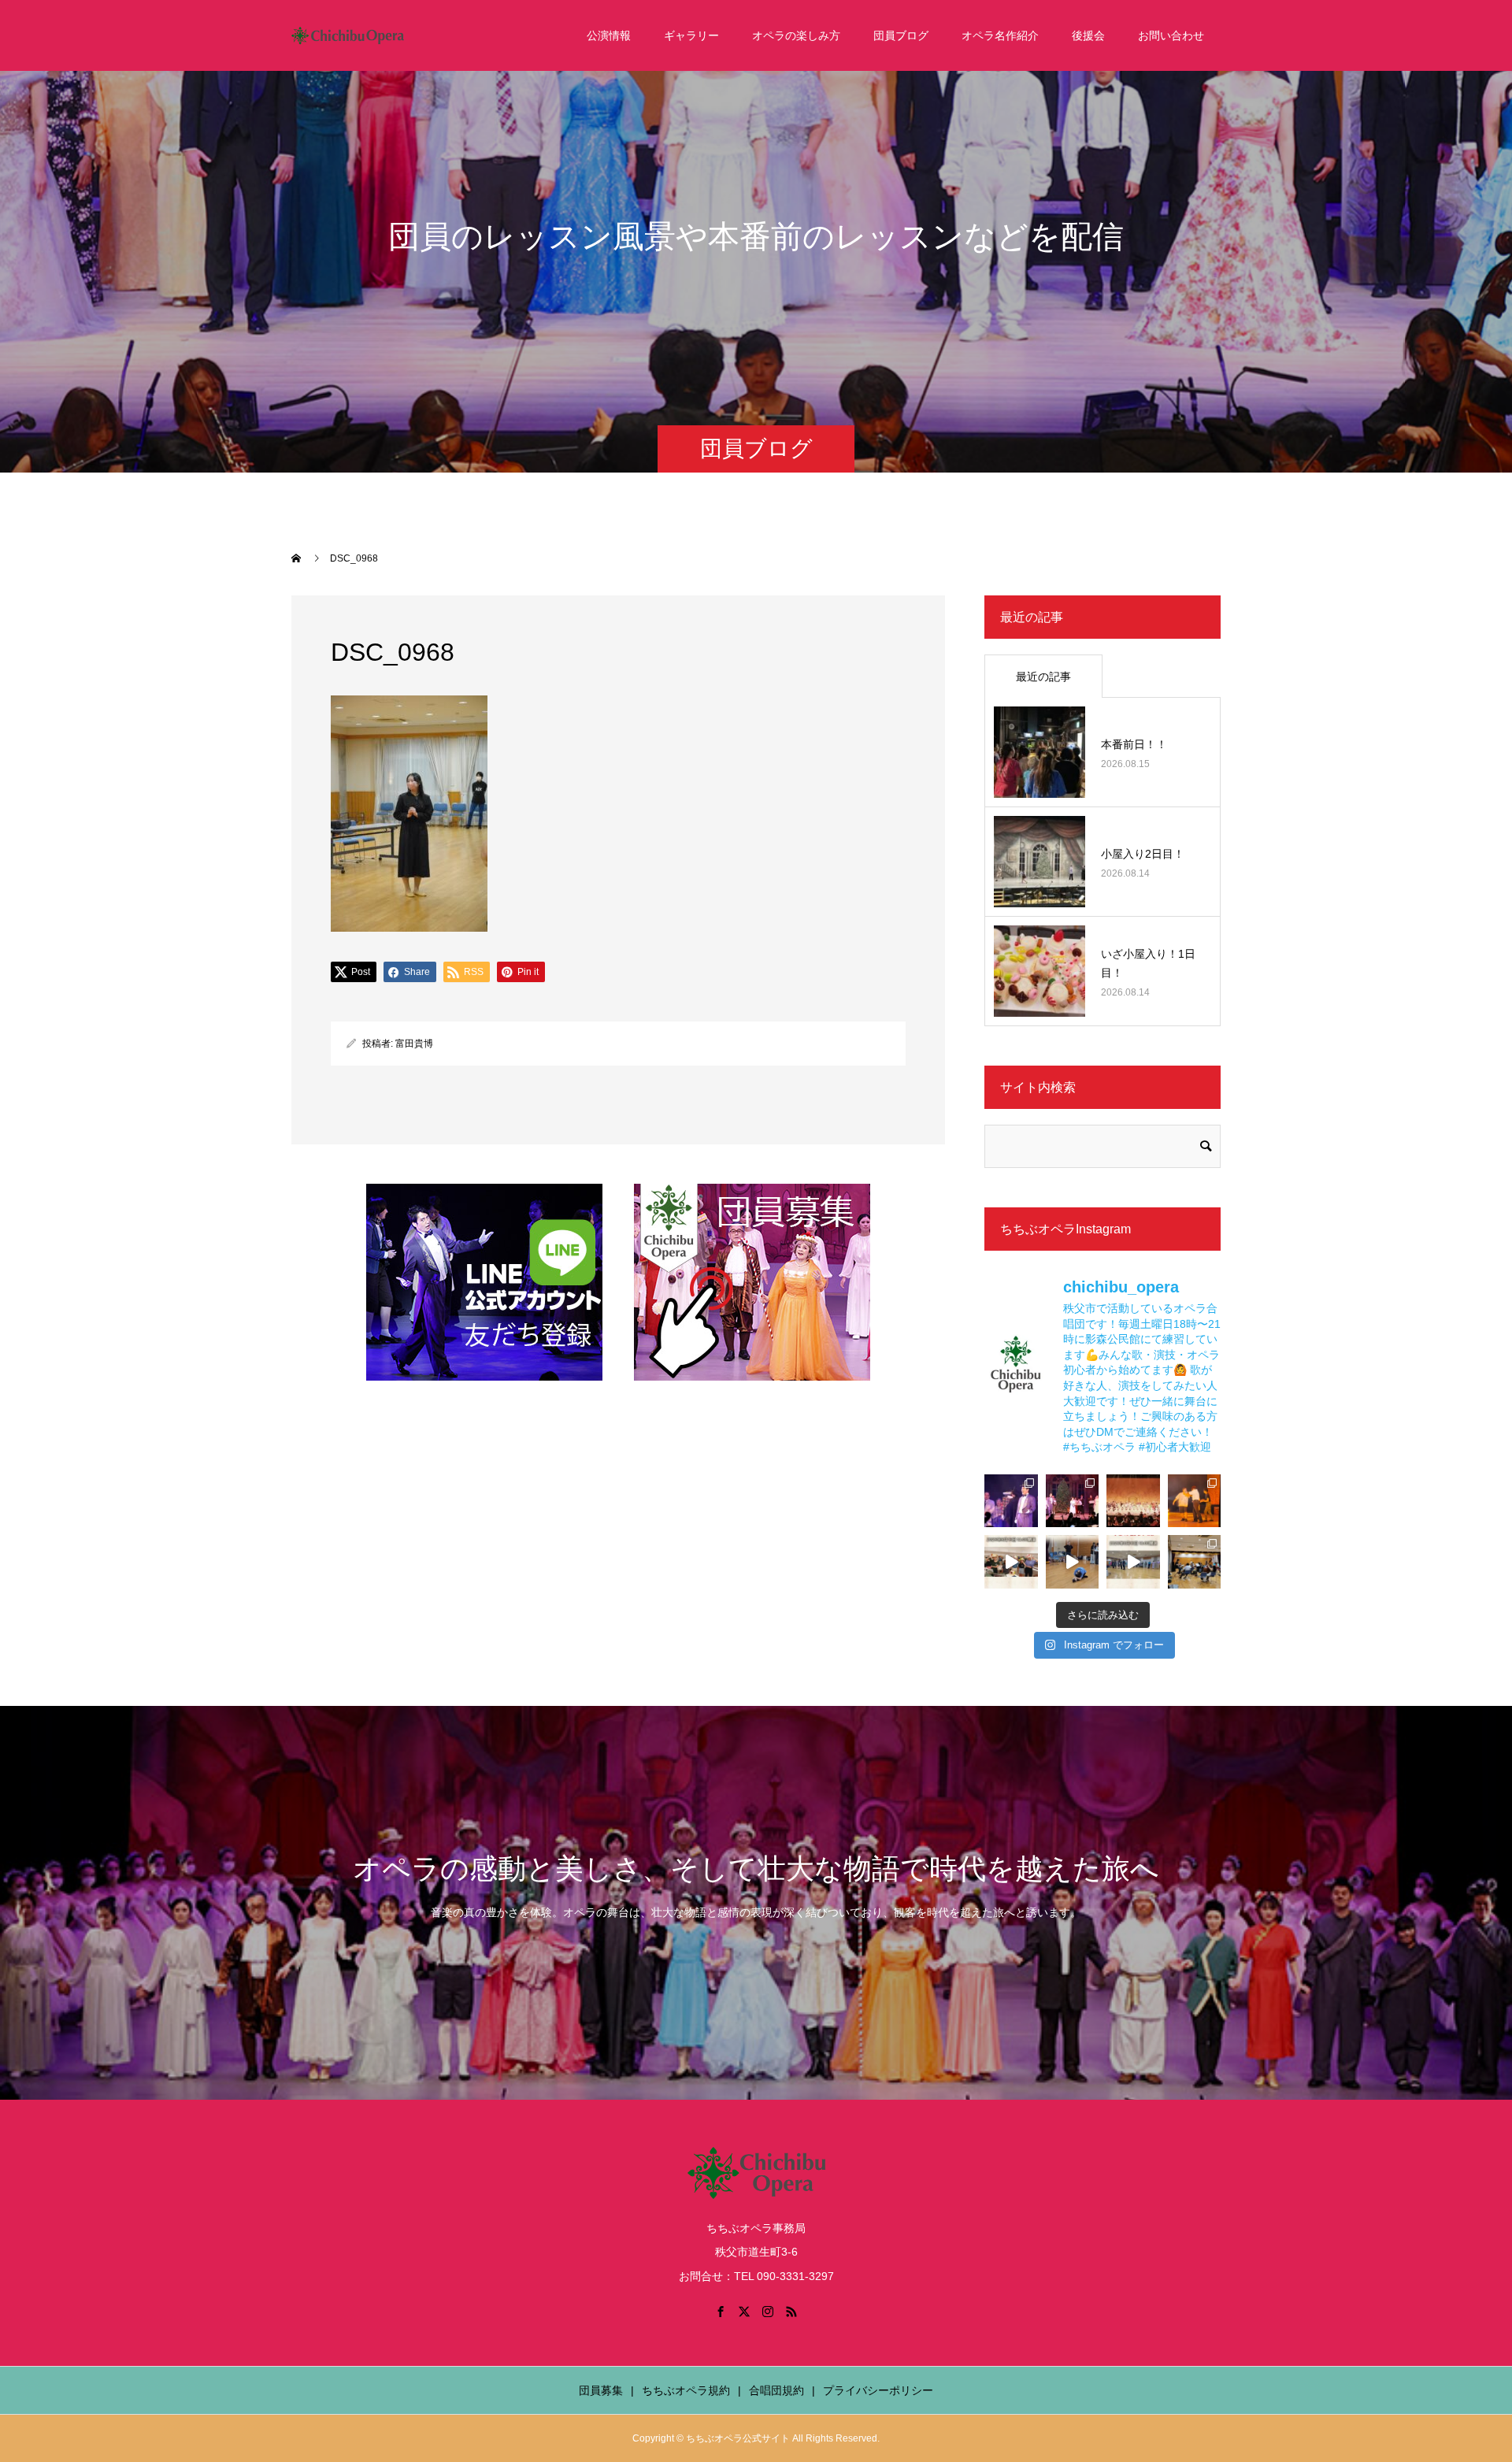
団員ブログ (901, 35)
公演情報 (609, 35)
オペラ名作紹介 (1000, 35)
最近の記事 (1043, 677)
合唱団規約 (776, 2390)
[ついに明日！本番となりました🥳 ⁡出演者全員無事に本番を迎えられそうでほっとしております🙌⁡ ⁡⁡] (1195, 1501)
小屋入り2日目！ (1143, 854)
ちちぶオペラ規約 (686, 2390)
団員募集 (601, 2390)
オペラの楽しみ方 (796, 35)
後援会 (1088, 35)
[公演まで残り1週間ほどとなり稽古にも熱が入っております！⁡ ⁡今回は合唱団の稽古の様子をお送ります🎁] (1133, 1562)
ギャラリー (691, 35)
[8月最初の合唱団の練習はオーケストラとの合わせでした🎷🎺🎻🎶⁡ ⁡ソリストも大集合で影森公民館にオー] (1195, 1562)
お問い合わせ (1171, 35)
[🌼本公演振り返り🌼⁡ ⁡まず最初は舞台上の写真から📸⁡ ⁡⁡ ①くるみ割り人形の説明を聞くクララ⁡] (1073, 1501)
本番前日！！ (1134, 744)
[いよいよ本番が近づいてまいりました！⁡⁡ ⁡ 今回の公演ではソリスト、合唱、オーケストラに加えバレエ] (1073, 1562)
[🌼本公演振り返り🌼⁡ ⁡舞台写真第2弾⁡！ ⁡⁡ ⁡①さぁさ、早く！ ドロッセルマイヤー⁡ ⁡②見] (1011, 1501)
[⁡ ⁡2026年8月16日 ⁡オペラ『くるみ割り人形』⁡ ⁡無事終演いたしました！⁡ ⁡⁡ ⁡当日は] (1133, 1501)
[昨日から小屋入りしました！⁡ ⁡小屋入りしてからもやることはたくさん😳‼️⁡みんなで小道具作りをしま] (1011, 1562)
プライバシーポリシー (878, 2390)
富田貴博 (414, 1044)
